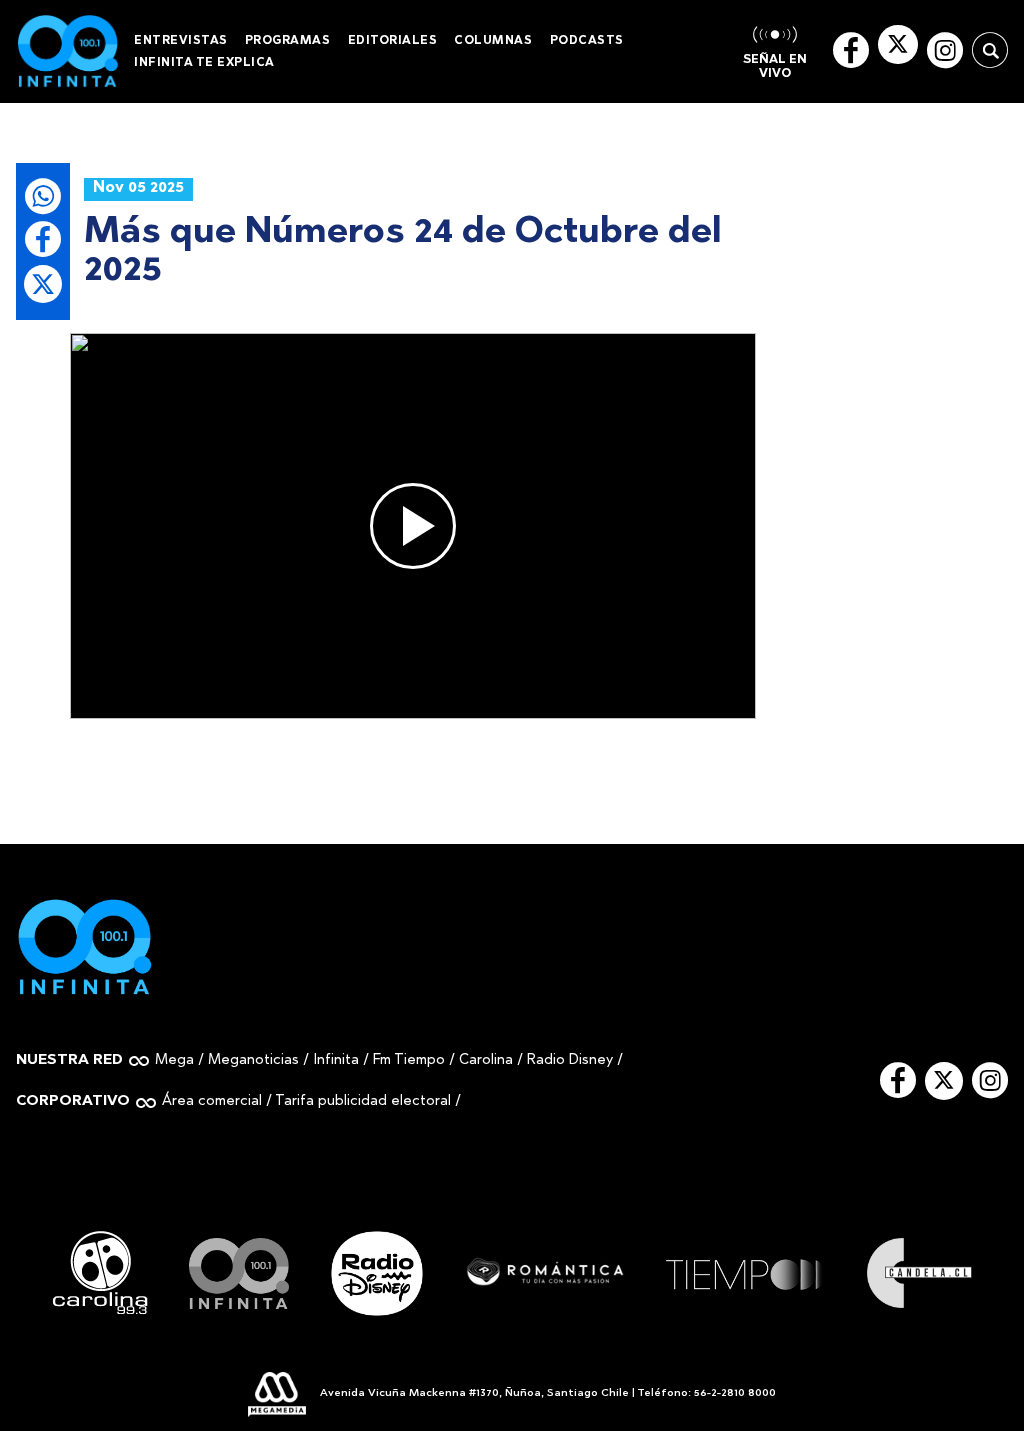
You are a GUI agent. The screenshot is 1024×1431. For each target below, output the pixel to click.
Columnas (493, 41)
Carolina (486, 1060)
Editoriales (393, 41)
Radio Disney (570, 1060)
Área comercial (212, 1101)
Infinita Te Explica (204, 63)
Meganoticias (253, 1060)
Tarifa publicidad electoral (363, 1101)
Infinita (336, 1060)
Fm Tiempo (409, 1060)
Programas (288, 41)
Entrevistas (181, 41)
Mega (174, 1060)
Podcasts (587, 41)
